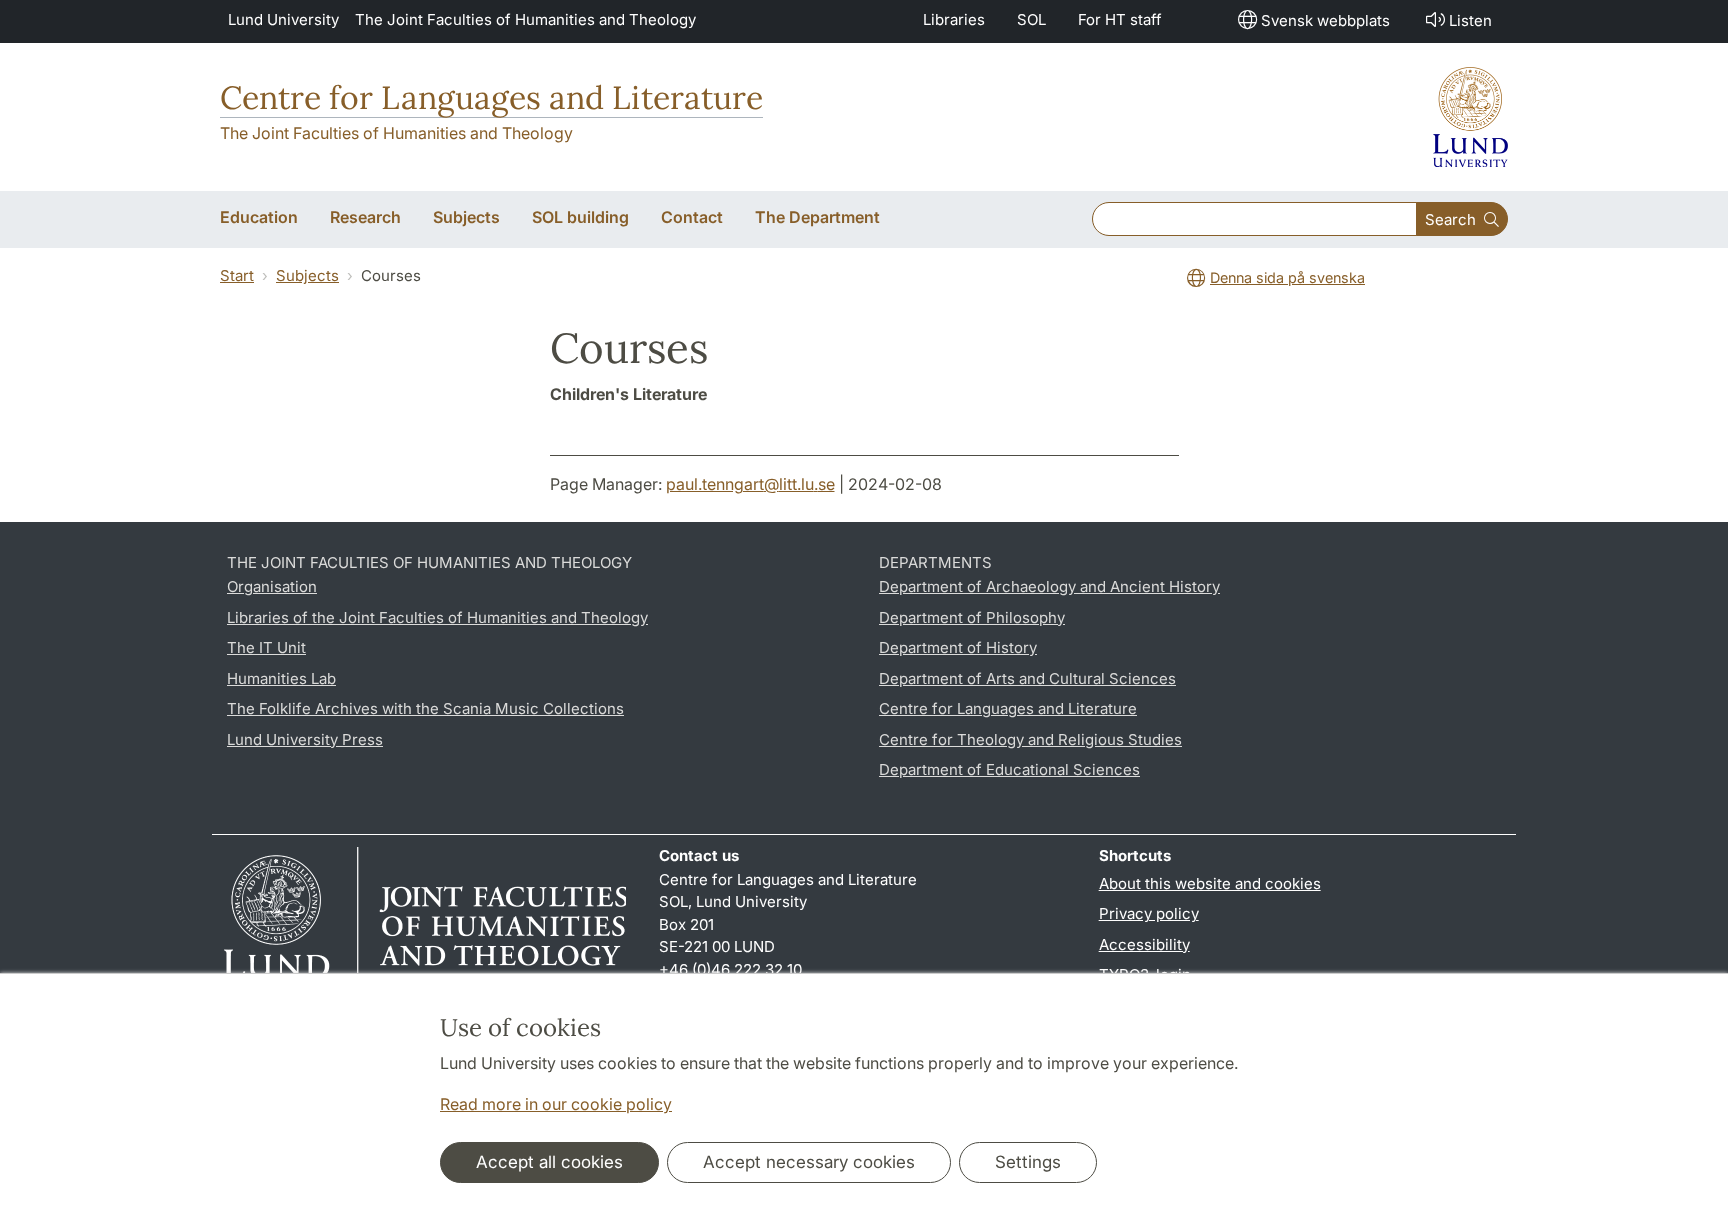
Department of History (958, 647)
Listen (1470, 20)
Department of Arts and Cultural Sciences (1027, 678)
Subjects (307, 275)
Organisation (272, 586)
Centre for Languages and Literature (491, 97)
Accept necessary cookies (809, 1162)
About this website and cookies (1210, 883)
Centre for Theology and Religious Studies (1030, 739)
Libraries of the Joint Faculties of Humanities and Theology (437, 617)
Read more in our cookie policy (556, 1104)
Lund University (283, 19)
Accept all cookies (549, 1162)
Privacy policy (1149, 913)
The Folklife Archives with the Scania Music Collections (425, 708)
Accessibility (1144, 944)
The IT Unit (266, 647)
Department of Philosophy (972, 617)
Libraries (954, 19)
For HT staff (1120, 19)
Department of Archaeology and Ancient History (1049, 586)
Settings (1028, 1162)
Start (237, 275)
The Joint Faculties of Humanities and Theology (525, 19)
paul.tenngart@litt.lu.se (750, 484)
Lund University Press (305, 739)
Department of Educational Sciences (1009, 769)
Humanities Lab (281, 678)
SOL (1031, 19)
